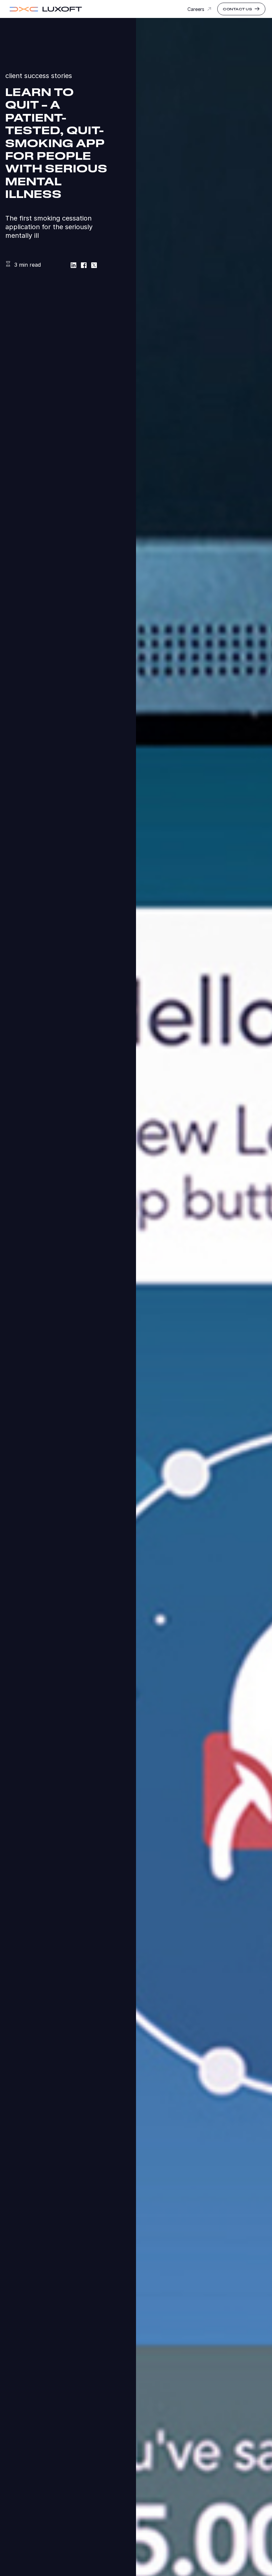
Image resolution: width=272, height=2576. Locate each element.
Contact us (238, 9)
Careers (196, 9)
